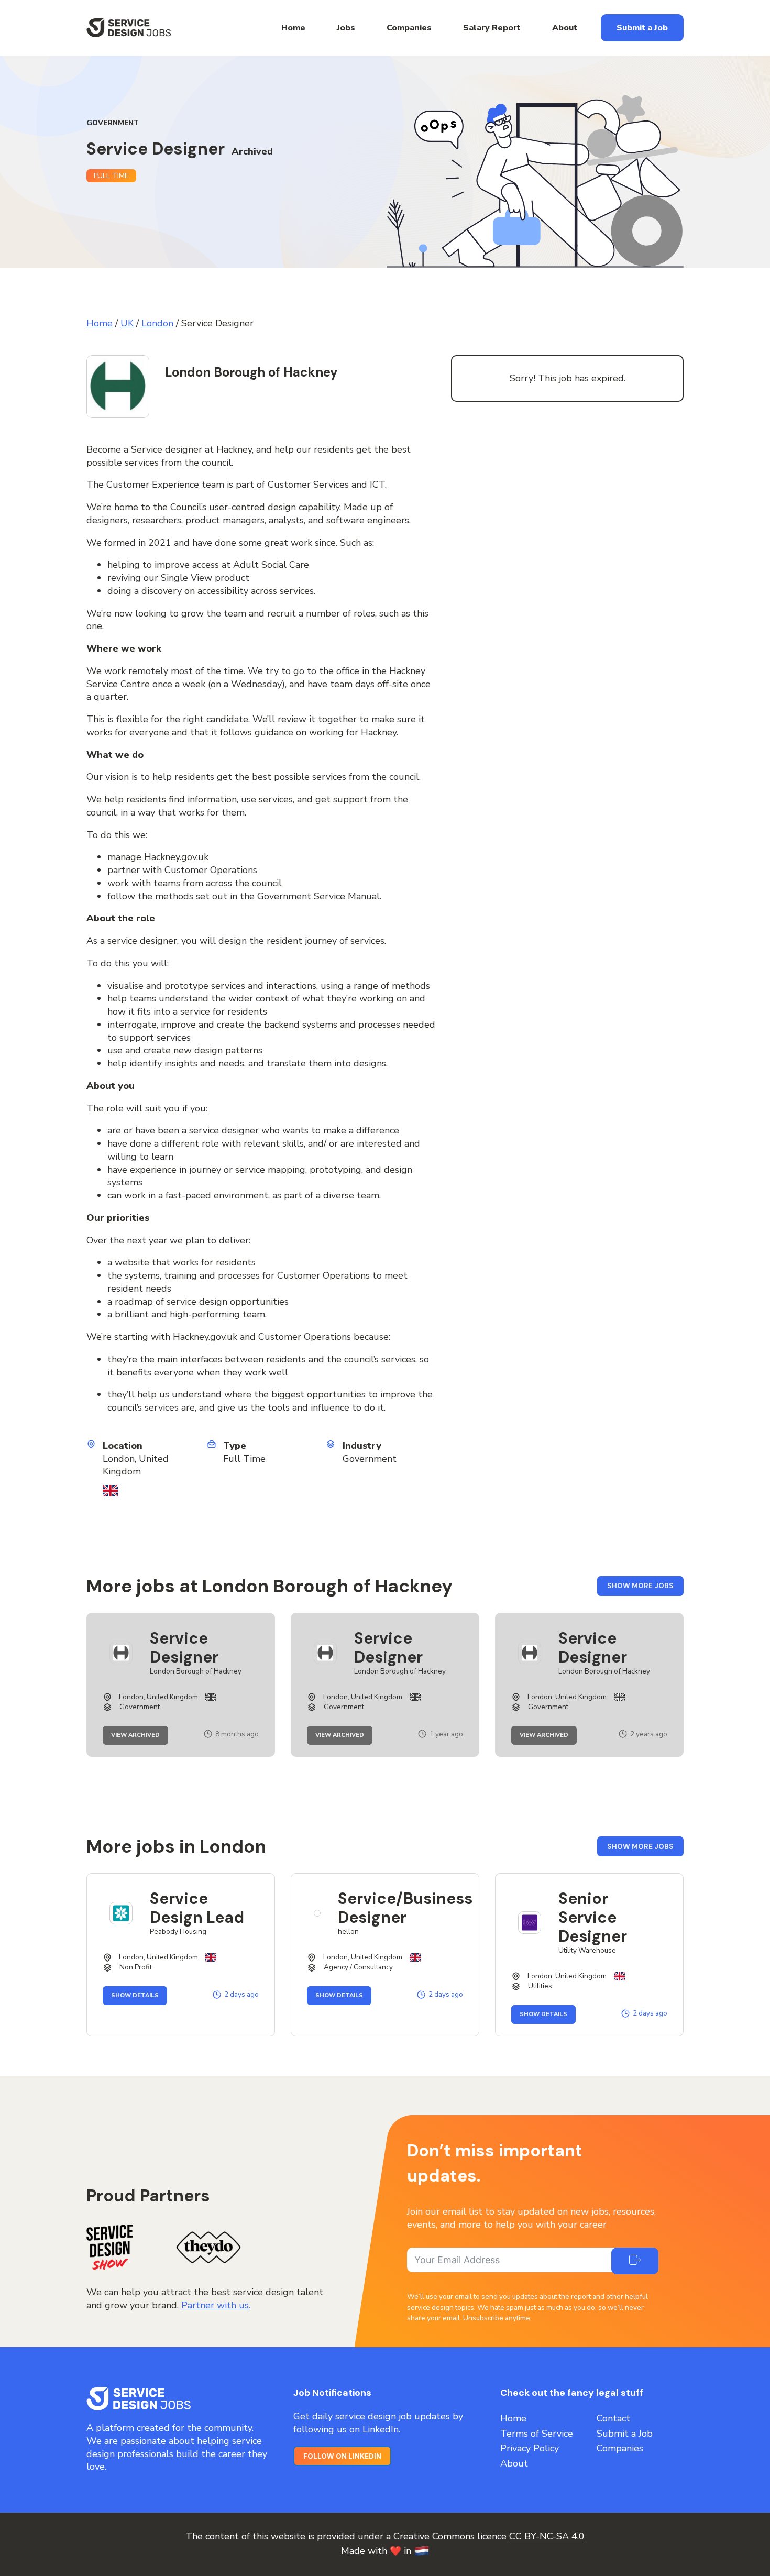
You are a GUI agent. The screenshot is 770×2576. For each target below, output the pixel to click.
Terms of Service (537, 2434)
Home (293, 28)
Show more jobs (645, 1588)
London (157, 323)
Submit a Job (642, 28)
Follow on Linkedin (342, 2456)
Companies (409, 28)
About (565, 28)
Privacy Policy (530, 2448)
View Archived (140, 1736)
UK (127, 323)
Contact (613, 2418)
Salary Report (492, 28)
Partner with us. (216, 2305)
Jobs (346, 28)
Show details (139, 1996)
